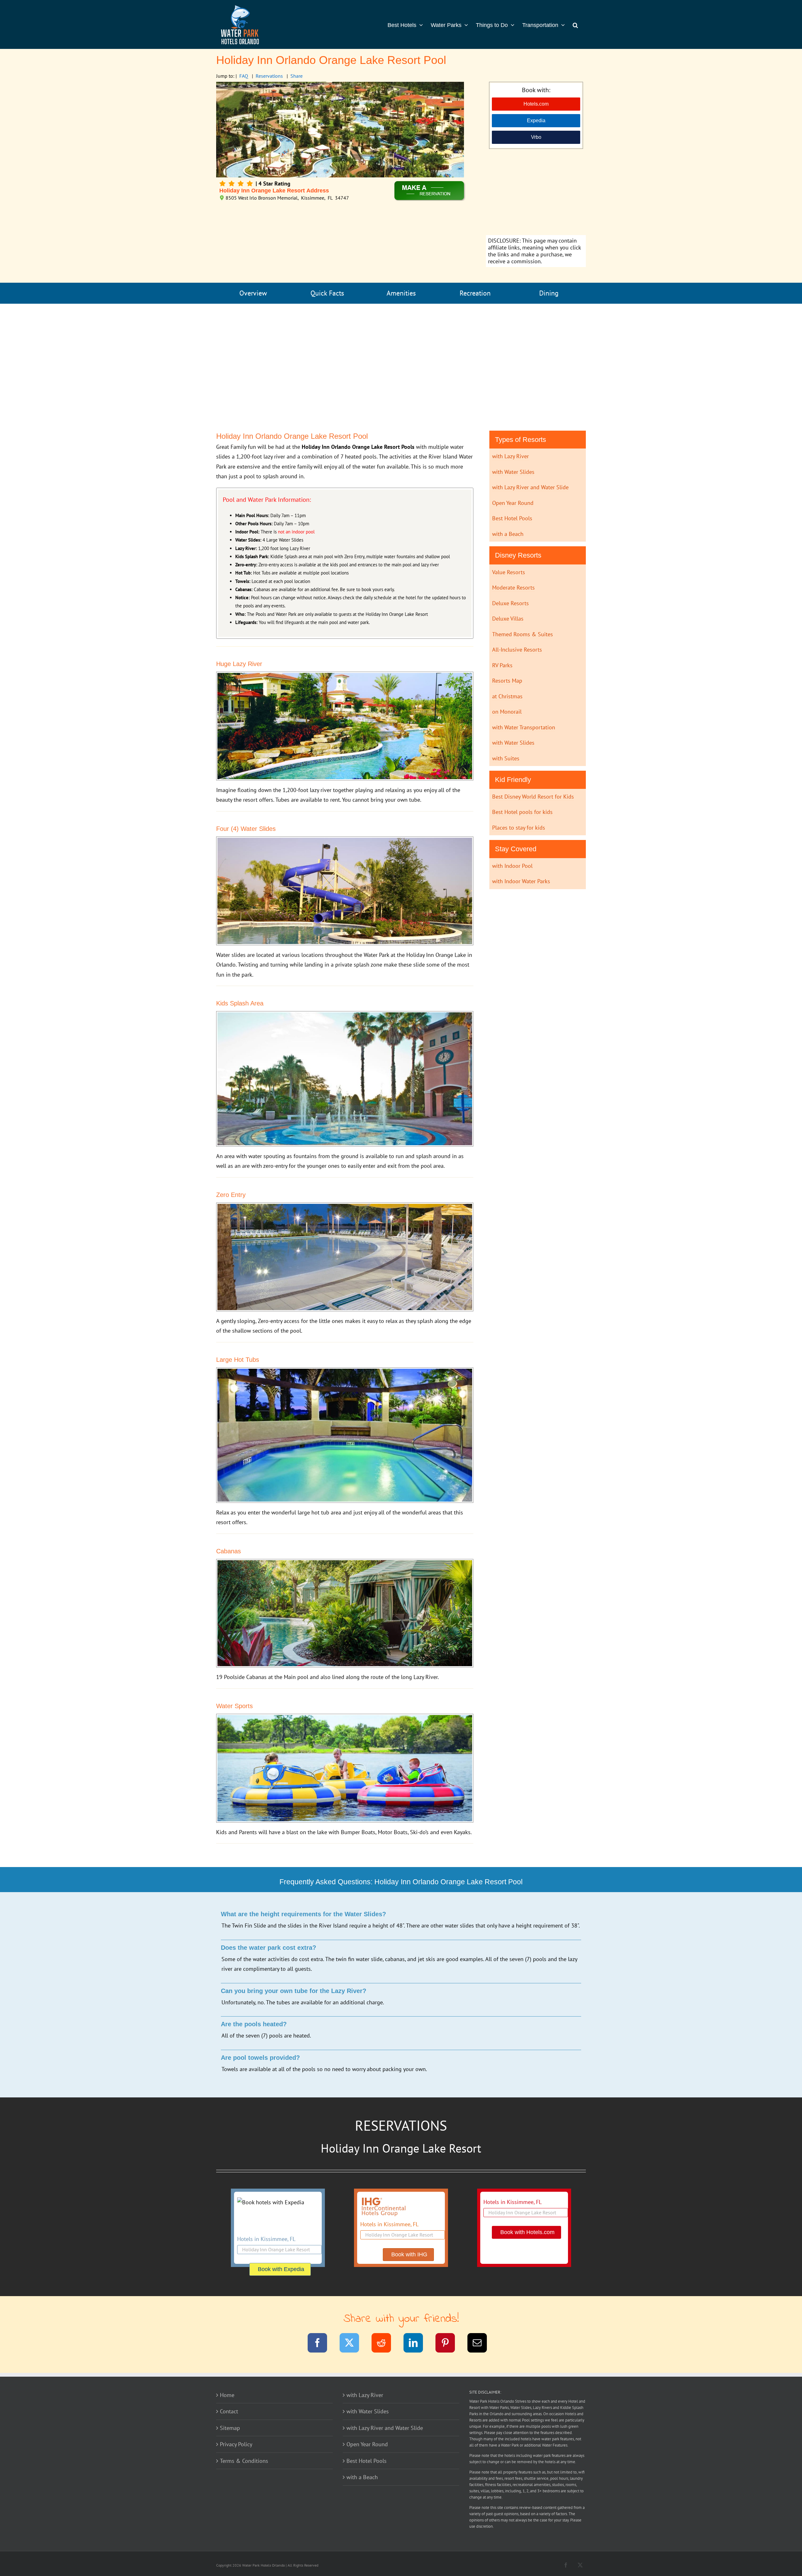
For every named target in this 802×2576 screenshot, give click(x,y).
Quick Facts (327, 293)
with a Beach (508, 534)
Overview (253, 293)
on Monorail (507, 712)
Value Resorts (509, 572)
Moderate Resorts (513, 588)
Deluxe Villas (508, 619)
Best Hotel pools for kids (522, 812)
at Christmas (507, 696)
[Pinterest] (449, 2344)
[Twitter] (353, 2344)
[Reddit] (385, 2344)
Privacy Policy (236, 2444)
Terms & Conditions (244, 2461)
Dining (549, 293)
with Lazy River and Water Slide (530, 487)
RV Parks (502, 665)
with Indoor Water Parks (521, 881)
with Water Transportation (524, 727)
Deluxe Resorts (510, 603)
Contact (229, 2411)
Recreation (475, 293)
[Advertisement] (536, 193)
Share (297, 76)
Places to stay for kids (519, 828)
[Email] (481, 2344)
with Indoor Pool (512, 866)
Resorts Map (507, 681)
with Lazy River (510, 456)
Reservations (269, 76)
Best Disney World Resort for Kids (533, 797)
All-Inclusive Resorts (517, 650)
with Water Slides (513, 472)
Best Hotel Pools (512, 518)
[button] (575, 24)
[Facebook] (321, 2344)
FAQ (244, 76)
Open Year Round (513, 503)
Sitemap (230, 2428)
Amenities (401, 293)
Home (227, 2395)
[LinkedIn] (417, 2344)
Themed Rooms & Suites (523, 634)
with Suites (506, 758)
